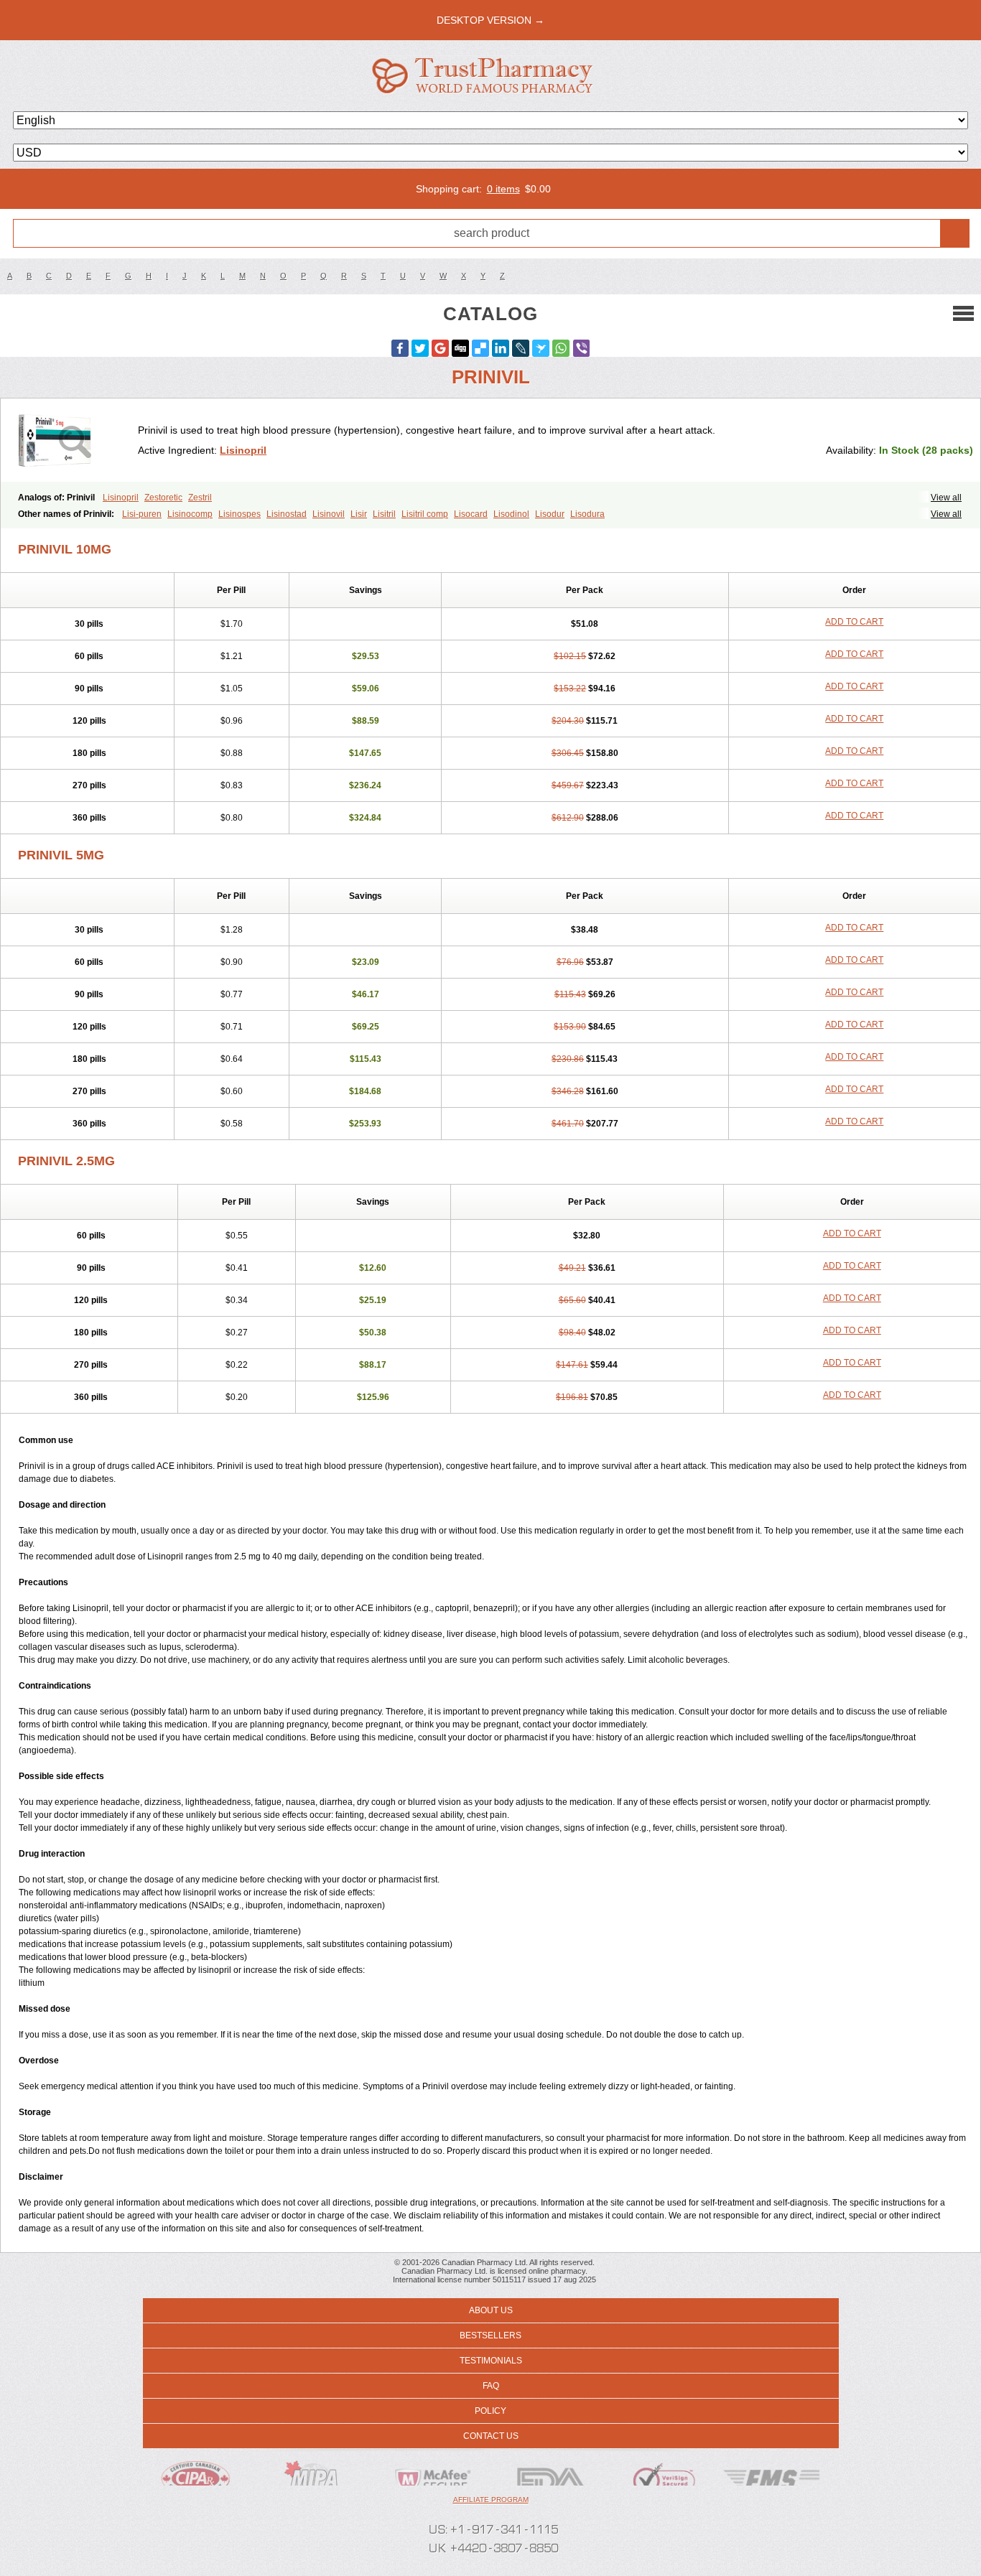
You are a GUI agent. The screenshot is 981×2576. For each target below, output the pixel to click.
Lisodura (587, 514)
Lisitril (384, 514)
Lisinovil (329, 514)
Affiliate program (491, 2500)
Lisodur (550, 514)
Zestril (200, 498)
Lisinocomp (190, 514)
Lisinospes (240, 514)
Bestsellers (490, 2335)
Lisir (359, 514)
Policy (490, 2411)
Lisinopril (243, 450)
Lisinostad (287, 514)
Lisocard (471, 514)
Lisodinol (511, 514)
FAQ (491, 2386)
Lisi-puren (142, 514)
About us (491, 2310)
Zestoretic (163, 498)
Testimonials (491, 2361)
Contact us (491, 2436)
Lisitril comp (425, 514)
